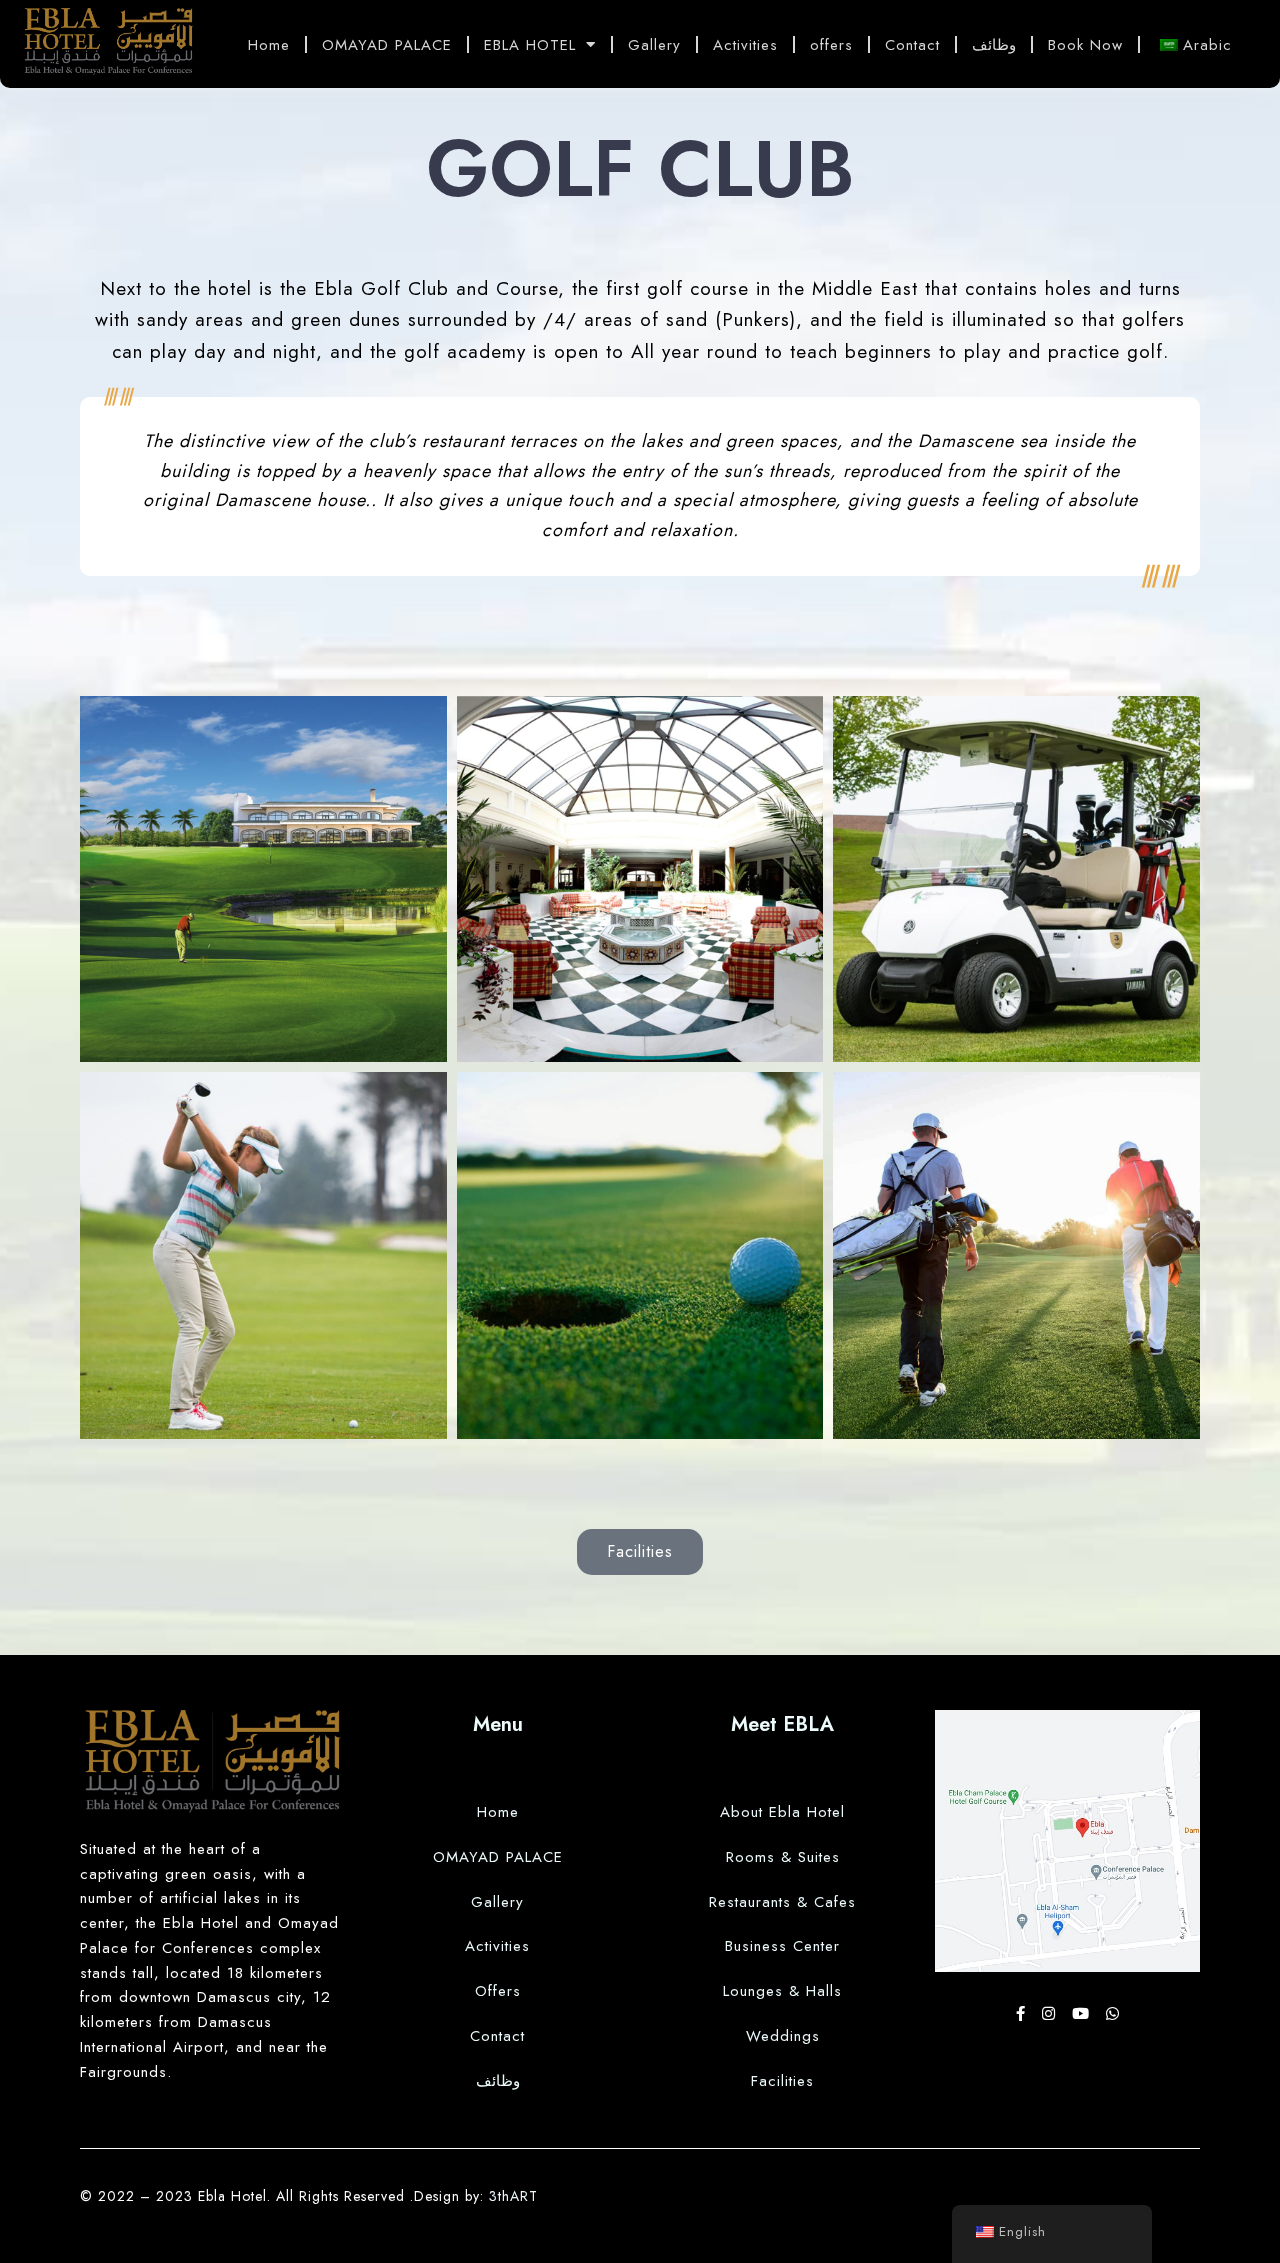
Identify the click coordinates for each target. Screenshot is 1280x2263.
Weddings (783, 2036)
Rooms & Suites (783, 1857)
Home (269, 45)
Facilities (782, 2081)
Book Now (1085, 45)
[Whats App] (1113, 2014)
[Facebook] (1024, 2014)
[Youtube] (1084, 2014)
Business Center (782, 1946)
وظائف (994, 45)
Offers (498, 1991)
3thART (513, 2196)
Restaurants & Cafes (782, 1902)
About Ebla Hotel (782, 1812)
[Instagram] (1052, 2014)
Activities (745, 45)
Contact (912, 45)
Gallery (654, 45)
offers (831, 45)
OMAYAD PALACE (387, 45)
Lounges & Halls (782, 1991)
